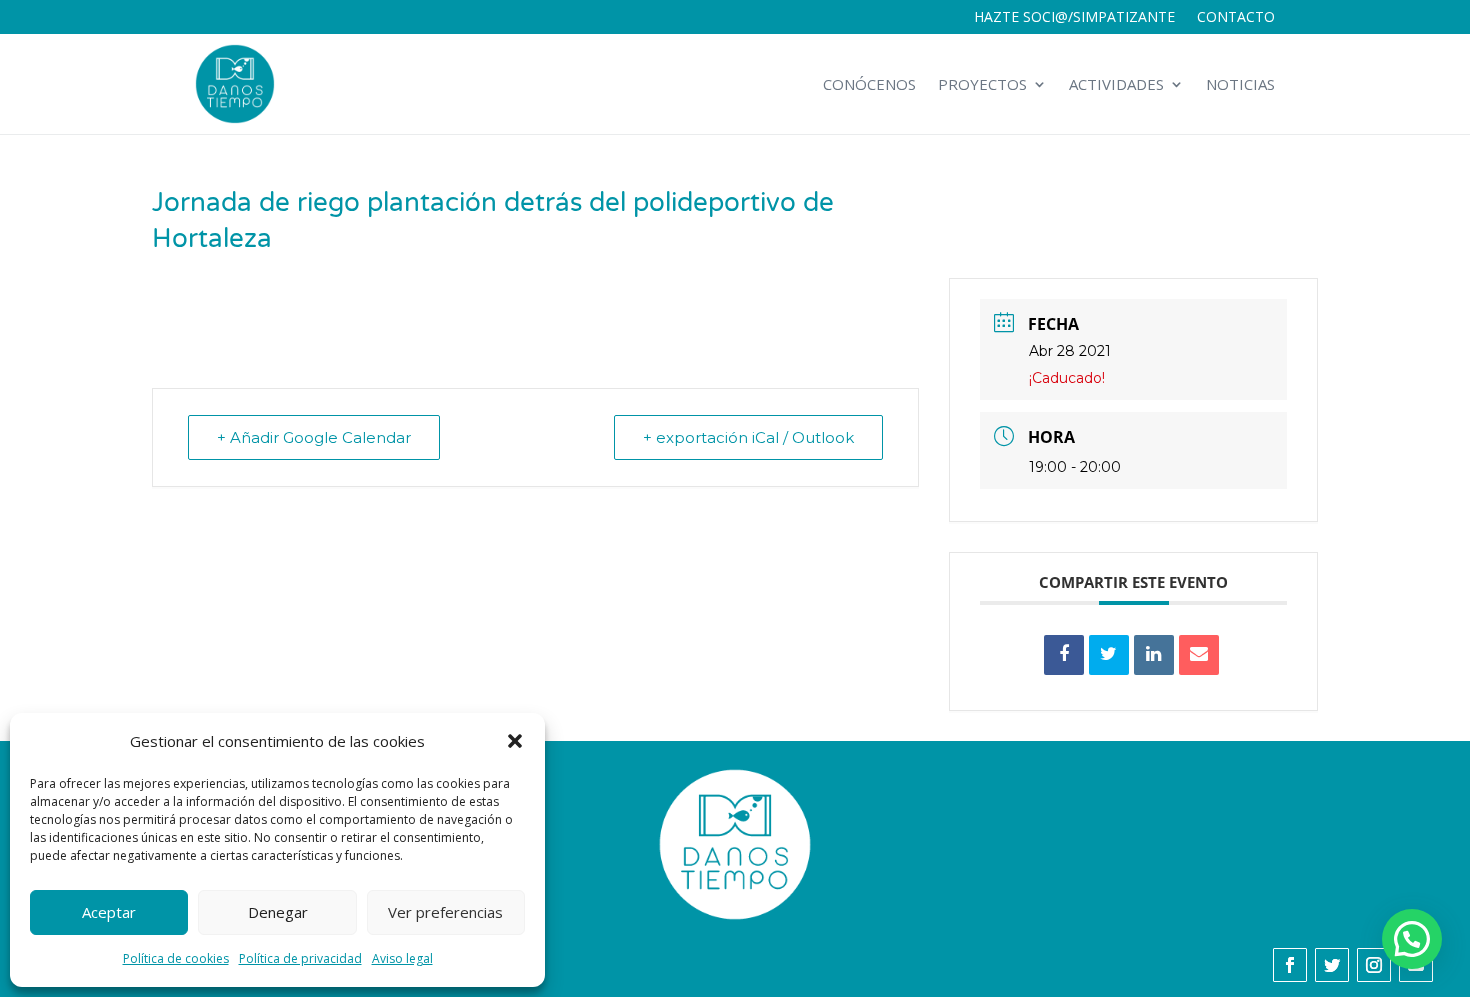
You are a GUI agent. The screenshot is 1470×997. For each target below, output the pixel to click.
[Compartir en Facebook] (1064, 655)
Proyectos (982, 84)
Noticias (1240, 84)
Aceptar (109, 912)
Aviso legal (402, 958)
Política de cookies (176, 958)
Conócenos (869, 84)
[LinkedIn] (1154, 655)
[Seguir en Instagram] (1374, 965)
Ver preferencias (445, 912)
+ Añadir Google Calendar (314, 437)
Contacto (1236, 18)
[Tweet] (1109, 655)
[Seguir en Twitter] (1332, 965)
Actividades (1116, 84)
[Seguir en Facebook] (1290, 965)
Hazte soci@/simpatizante (1074, 18)
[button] (515, 741)
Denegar (278, 912)
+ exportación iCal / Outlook (748, 437)
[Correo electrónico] (1199, 655)
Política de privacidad (300, 958)
